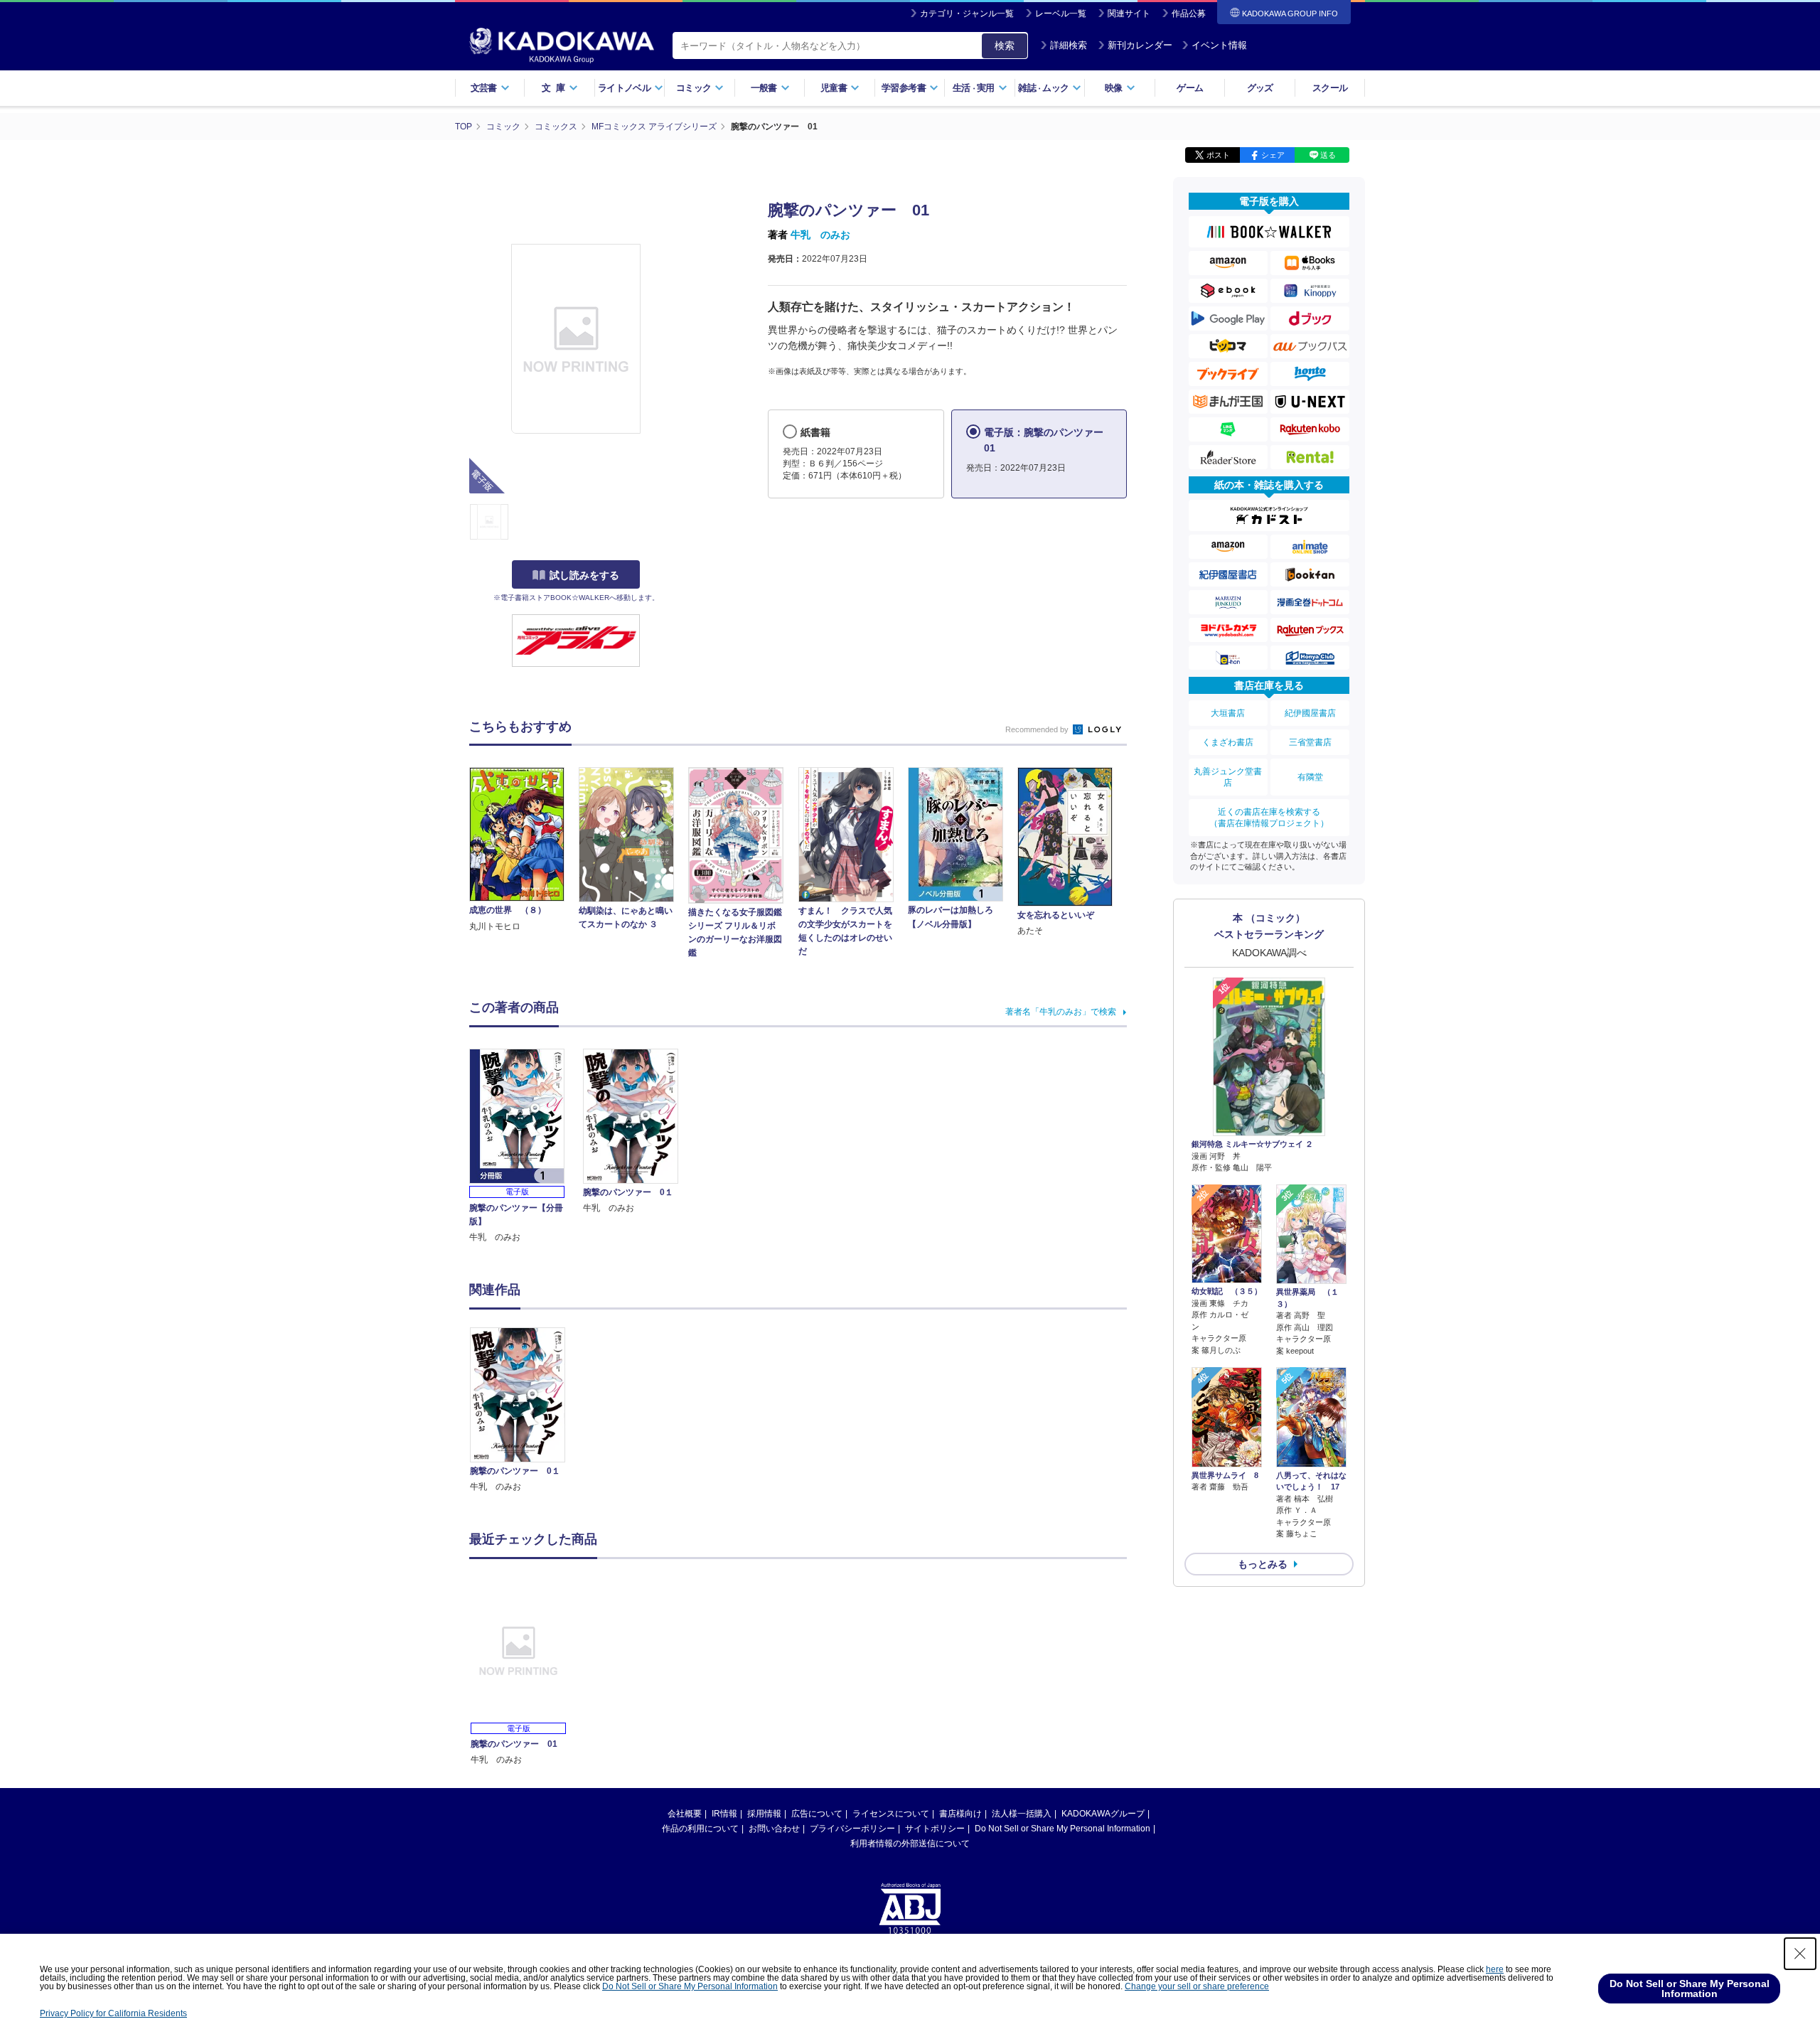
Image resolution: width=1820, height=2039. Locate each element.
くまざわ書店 (1228, 742)
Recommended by (1038, 729)
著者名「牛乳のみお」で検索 (1061, 1012)
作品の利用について (700, 1829)
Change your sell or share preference (1197, 1986)
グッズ (1260, 88)
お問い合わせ (774, 1829)
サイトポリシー (935, 1829)
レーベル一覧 (1061, 14)
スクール (1330, 88)
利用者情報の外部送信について (910, 1843)
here (1495, 1969)
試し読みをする (584, 575)
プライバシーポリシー (852, 1829)
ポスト (1218, 155)
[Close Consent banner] (1800, 1954)
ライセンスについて (891, 1814)
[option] (525, 1411)
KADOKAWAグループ (1103, 1814)
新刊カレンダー (1140, 45)
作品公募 (1189, 14)
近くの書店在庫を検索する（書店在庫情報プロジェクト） (1269, 818)
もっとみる (1263, 1564)
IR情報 (724, 1814)
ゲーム (1190, 88)
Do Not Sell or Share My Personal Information (1062, 1829)
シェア (1273, 155)
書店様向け (960, 1814)
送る (1328, 155)
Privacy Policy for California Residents (113, 2013)
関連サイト (1129, 14)
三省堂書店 (1310, 742)
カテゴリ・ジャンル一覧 (967, 14)
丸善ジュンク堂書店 (1228, 777)
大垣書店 (1228, 713)
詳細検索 (1069, 45)
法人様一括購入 (1022, 1814)
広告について (817, 1814)
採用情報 (764, 1814)
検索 (1005, 46)
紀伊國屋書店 (1310, 713)
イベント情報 (1219, 45)
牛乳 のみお (820, 235)
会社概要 (685, 1814)
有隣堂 (1310, 777)
